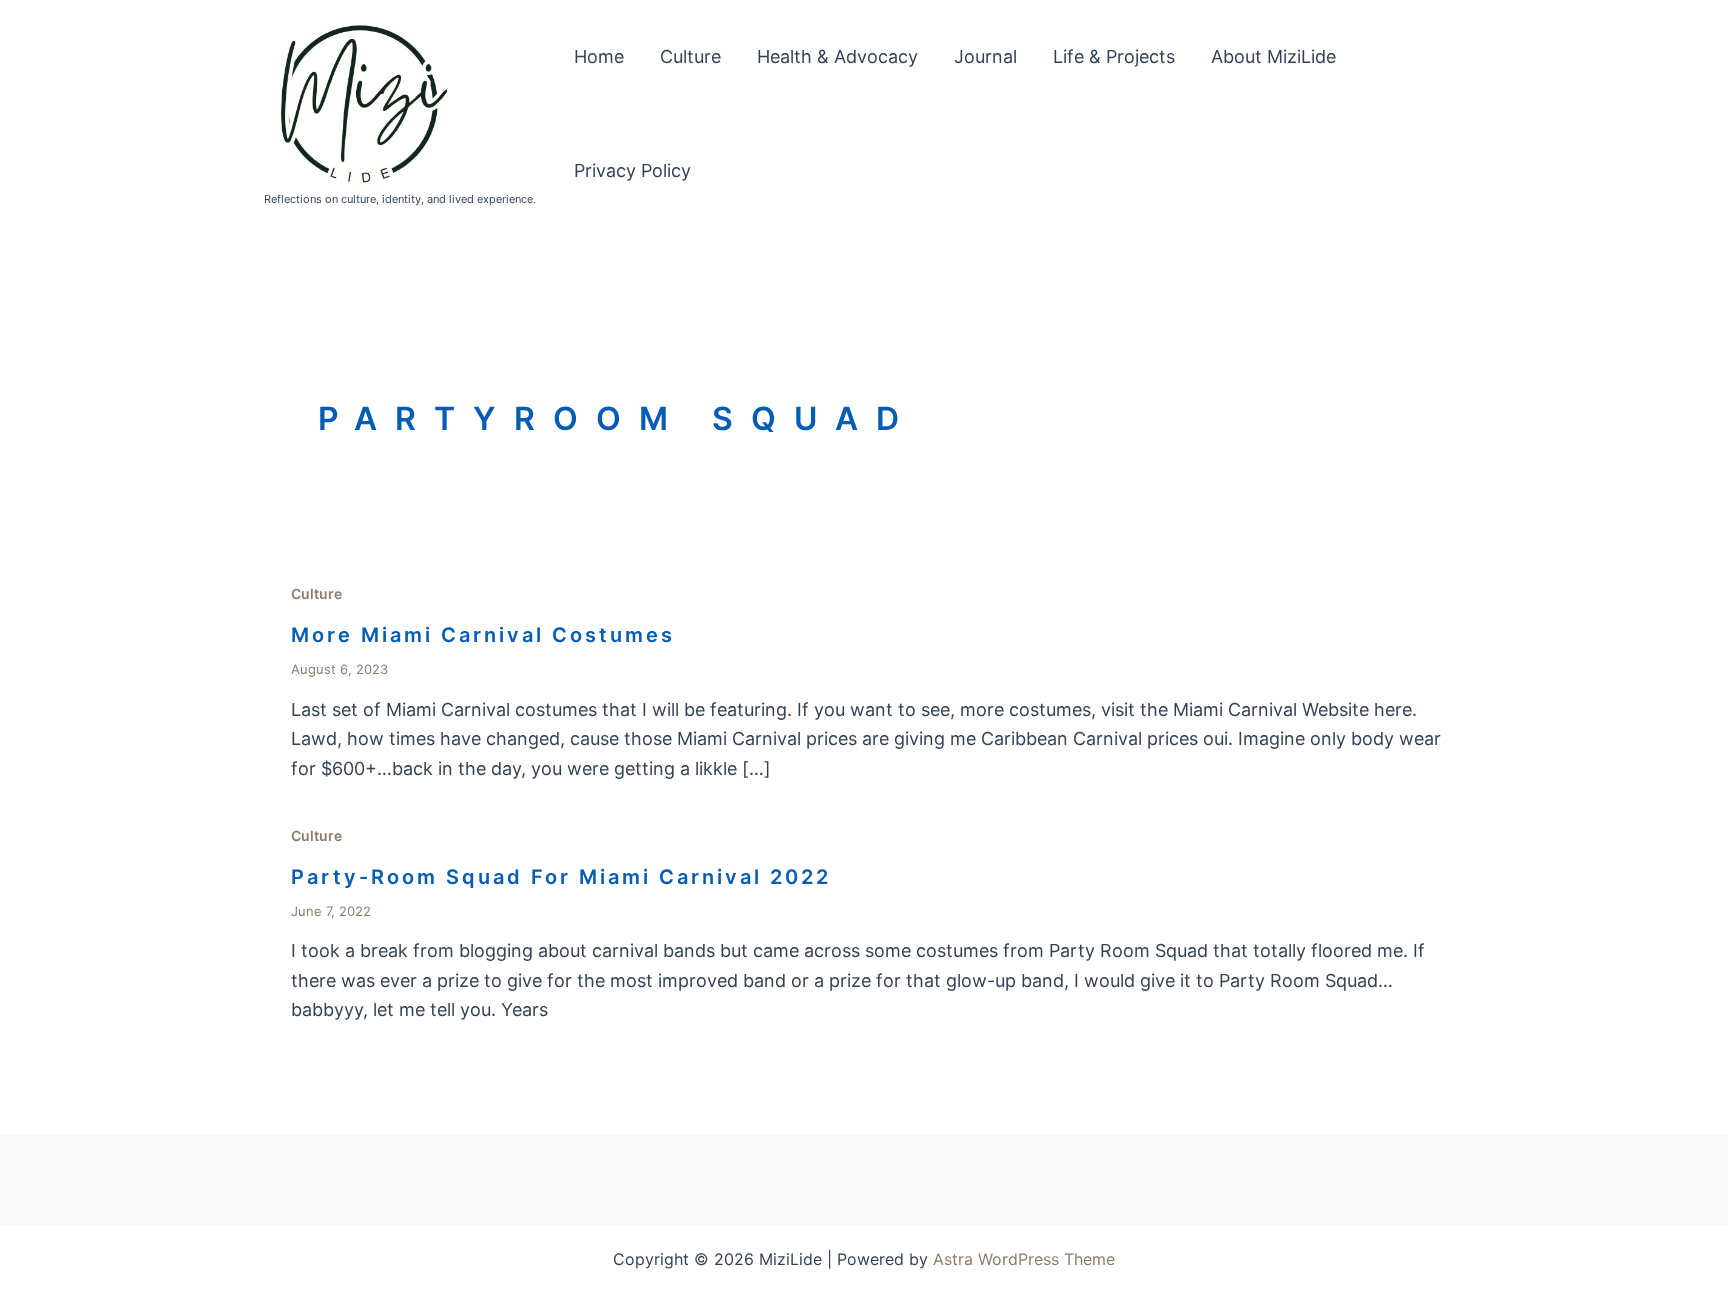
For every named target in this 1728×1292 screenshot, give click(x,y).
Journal (985, 56)
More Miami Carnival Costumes (483, 635)
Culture (690, 56)
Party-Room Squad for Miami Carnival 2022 (561, 877)
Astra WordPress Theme (1024, 1259)
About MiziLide (1273, 56)
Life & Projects (1114, 56)
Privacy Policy (632, 170)
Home (599, 56)
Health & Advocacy (837, 56)
